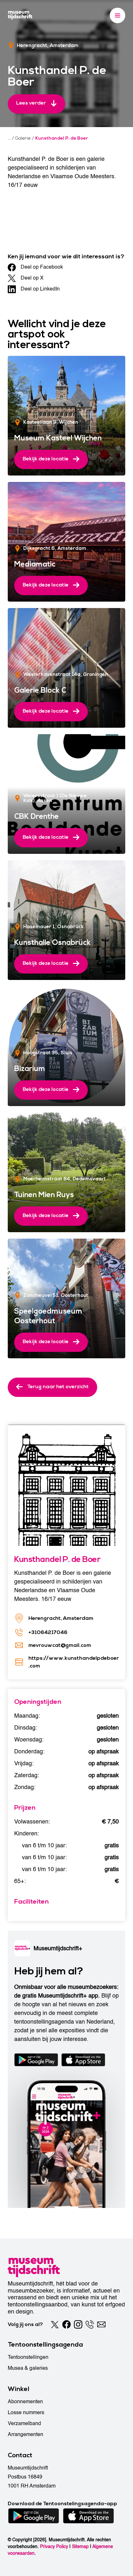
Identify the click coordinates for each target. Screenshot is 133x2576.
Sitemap (80, 2547)
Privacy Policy (54, 2547)
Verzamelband (24, 2424)
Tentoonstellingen (28, 2357)
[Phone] (90, 2324)
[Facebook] (66, 2324)
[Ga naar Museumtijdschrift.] (9, 138)
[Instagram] (78, 2324)
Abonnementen (25, 2402)
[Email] (101, 2324)
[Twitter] (55, 2324)
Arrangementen (26, 2434)
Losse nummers (26, 2413)
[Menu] (118, 15)
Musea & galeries (28, 2368)
